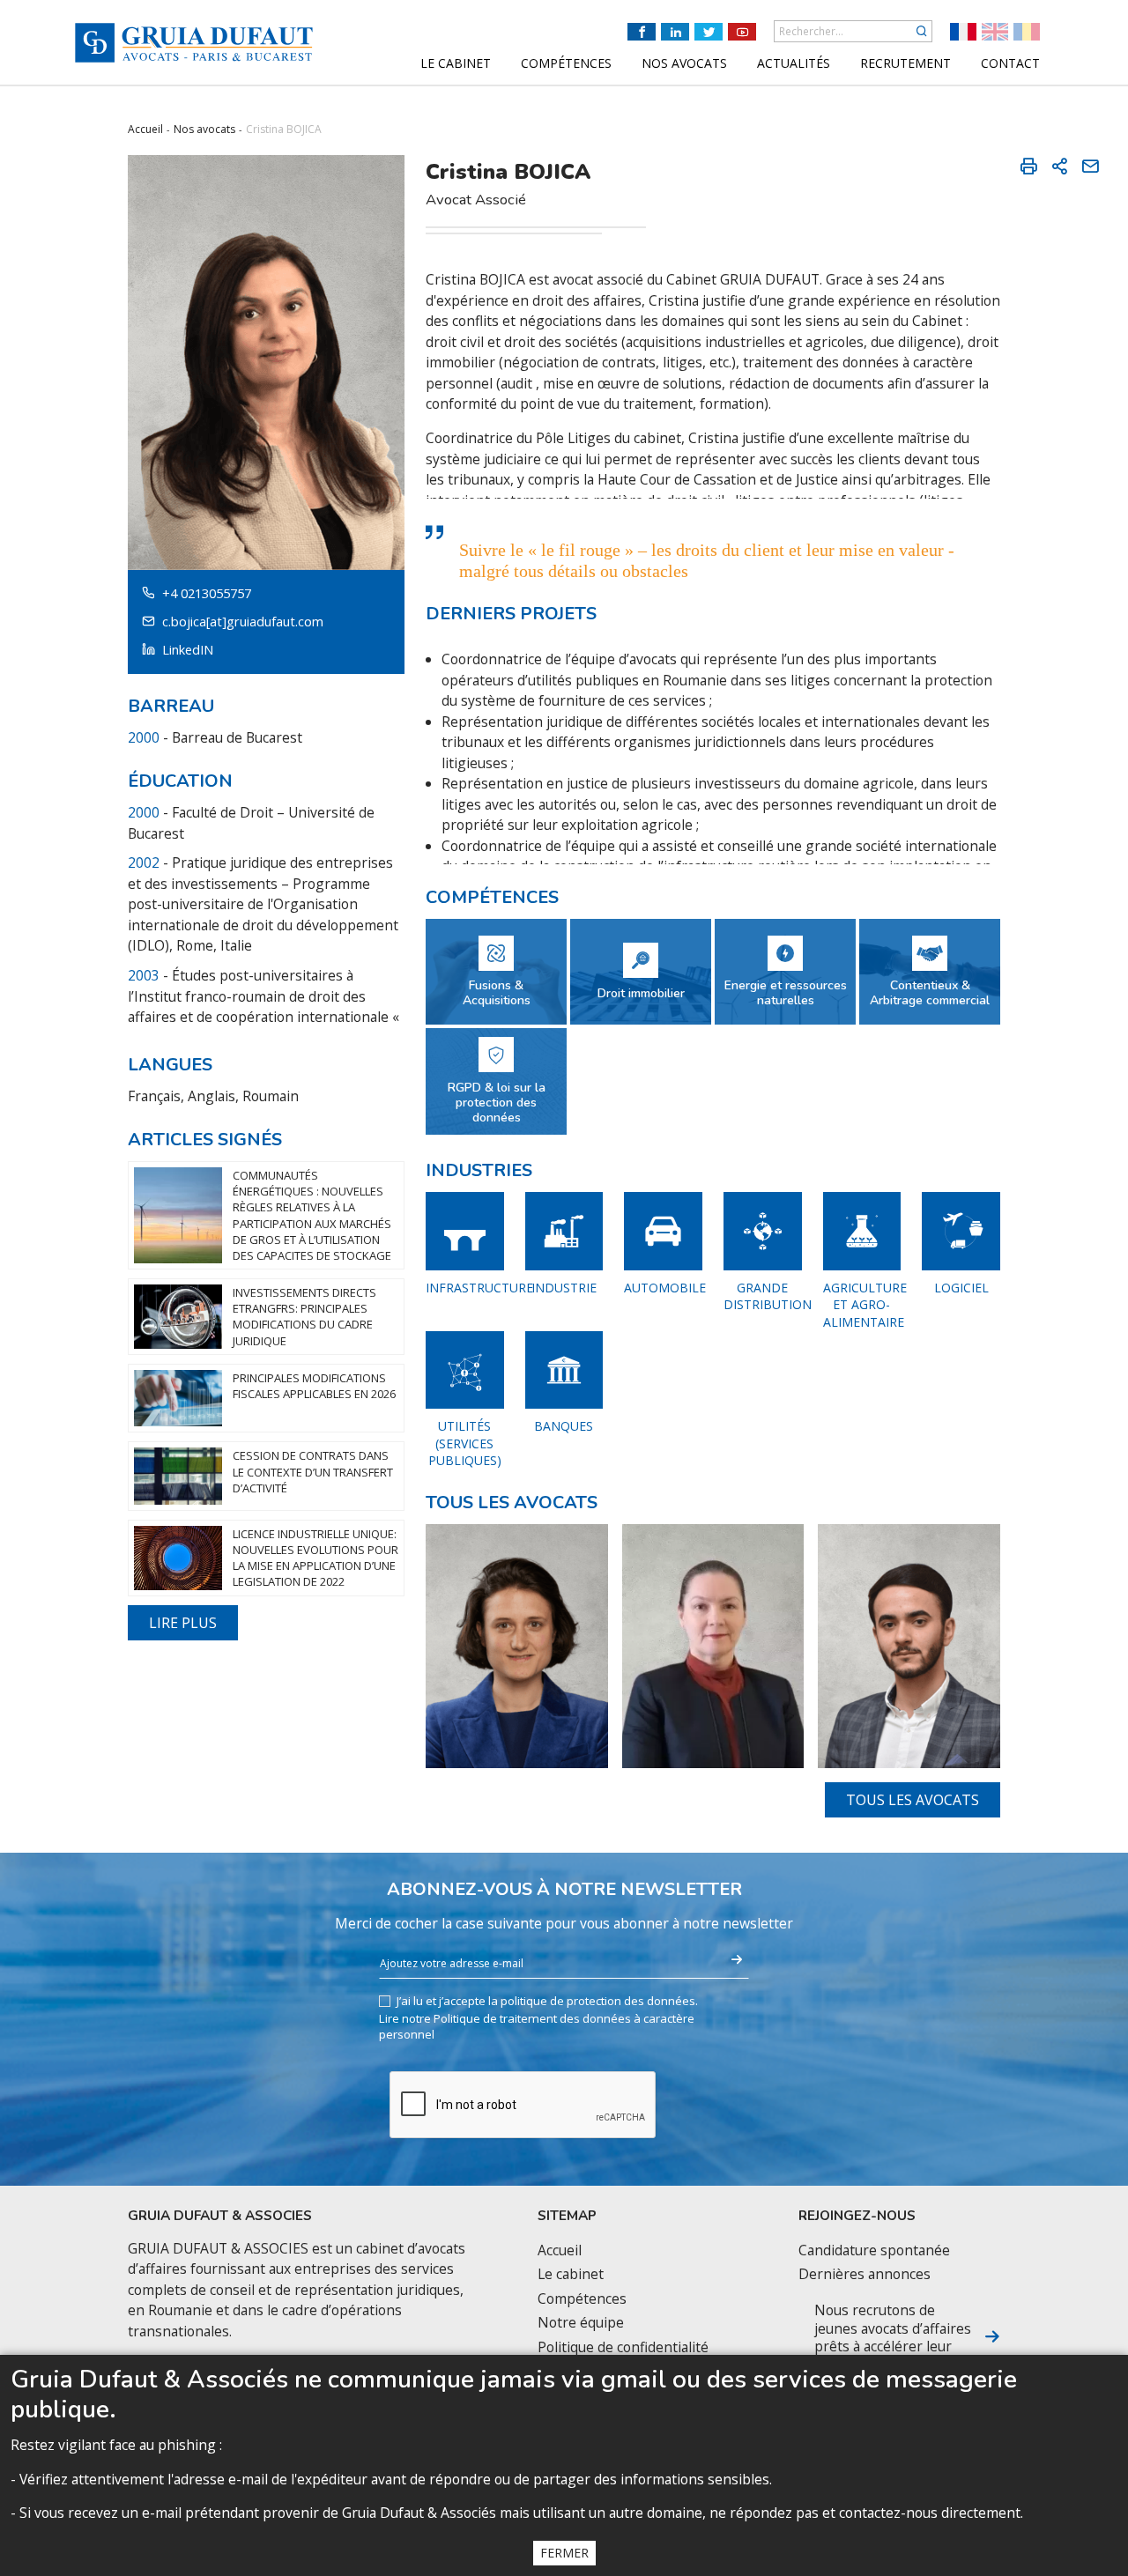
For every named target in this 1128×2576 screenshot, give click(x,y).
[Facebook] (642, 32)
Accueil (145, 129)
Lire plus (183, 1623)
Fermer (564, 2553)
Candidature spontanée (874, 2250)
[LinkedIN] (675, 32)
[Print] (1028, 166)
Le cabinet (571, 2274)
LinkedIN (188, 650)
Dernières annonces (865, 2274)
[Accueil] (194, 43)
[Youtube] (742, 32)
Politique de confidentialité (623, 2347)
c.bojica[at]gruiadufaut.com (243, 622)
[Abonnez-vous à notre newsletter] (737, 1960)
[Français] (963, 32)
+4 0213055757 (207, 593)
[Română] (1027, 32)
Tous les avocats (913, 1800)
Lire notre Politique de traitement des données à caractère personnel (537, 2026)
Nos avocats (204, 129)
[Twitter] (709, 32)
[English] (995, 32)
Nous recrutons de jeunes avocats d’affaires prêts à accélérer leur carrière (893, 2337)
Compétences (582, 2299)
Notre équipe (581, 2323)
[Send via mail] (1090, 166)
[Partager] (1059, 166)
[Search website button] (922, 31)
